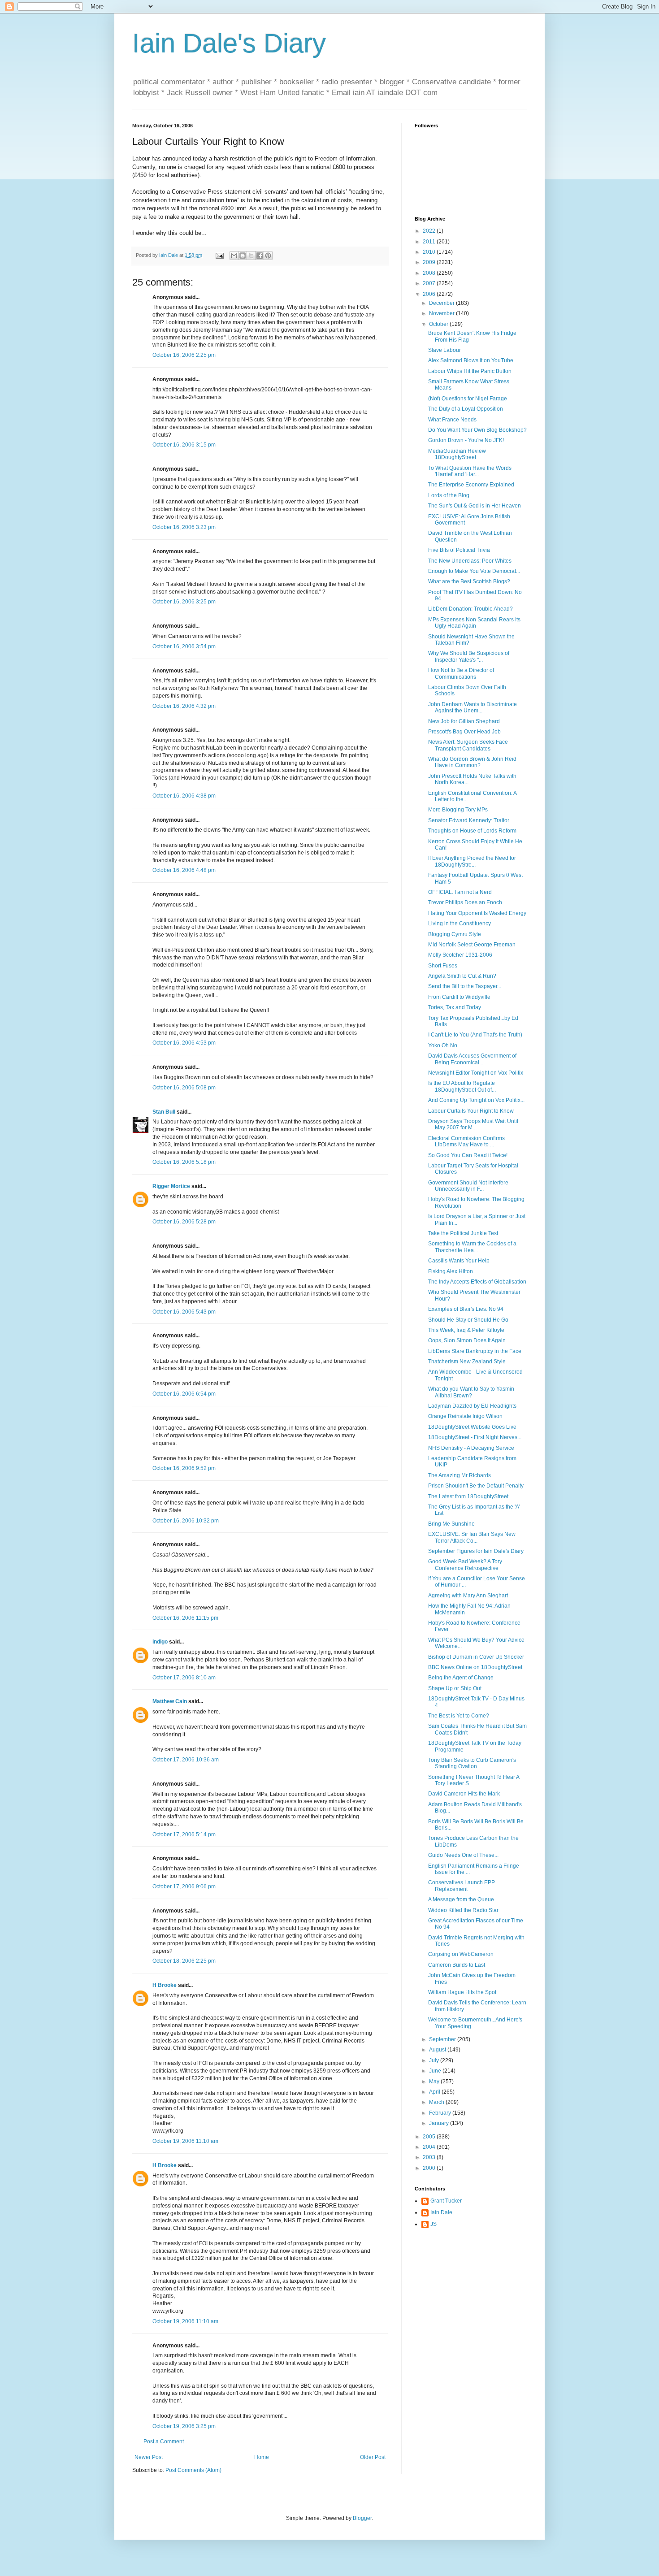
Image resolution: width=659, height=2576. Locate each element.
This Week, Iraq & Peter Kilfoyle (466, 1330)
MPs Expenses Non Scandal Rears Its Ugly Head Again (474, 623)
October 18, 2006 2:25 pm (184, 1961)
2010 (430, 252)
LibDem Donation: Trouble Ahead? (470, 609)
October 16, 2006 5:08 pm (184, 1088)
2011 (430, 242)
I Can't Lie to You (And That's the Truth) (475, 1035)
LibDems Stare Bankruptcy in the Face (475, 1351)
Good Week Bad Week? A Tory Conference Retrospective (465, 1565)
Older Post (373, 2457)
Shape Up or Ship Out (455, 1688)
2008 (430, 273)
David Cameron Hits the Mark (464, 1794)
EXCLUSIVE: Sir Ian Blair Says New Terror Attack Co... (472, 1537)
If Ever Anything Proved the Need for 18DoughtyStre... (472, 861)
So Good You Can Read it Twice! (468, 1155)
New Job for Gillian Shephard (464, 721)
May (435, 2082)
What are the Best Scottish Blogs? (469, 581)
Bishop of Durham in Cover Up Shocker (476, 1657)
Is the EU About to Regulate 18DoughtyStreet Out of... (462, 1086)
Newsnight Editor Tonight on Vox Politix (476, 1073)
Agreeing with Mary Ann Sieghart (468, 1596)
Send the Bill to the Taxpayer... (465, 986)
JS (434, 2224)
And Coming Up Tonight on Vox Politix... (476, 1100)
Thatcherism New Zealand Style (467, 1362)
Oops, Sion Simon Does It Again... (469, 1340)
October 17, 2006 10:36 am (186, 1760)
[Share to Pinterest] (268, 256)
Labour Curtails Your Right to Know (471, 1111)
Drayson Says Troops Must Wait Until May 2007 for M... (473, 1124)
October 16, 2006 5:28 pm (184, 1222)
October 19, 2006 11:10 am (185, 2141)
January (440, 2123)
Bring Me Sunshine (451, 1524)
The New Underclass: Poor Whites (470, 561)
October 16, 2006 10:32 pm (186, 1521)
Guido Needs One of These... (463, 1855)
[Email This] (234, 256)
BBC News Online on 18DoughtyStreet (475, 1667)
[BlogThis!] (243, 256)
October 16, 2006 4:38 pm (184, 796)
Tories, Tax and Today (455, 1007)
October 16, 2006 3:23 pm (184, 527)
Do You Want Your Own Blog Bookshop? (477, 430)
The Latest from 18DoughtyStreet (468, 1496)
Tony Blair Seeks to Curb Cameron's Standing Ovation (472, 1763)
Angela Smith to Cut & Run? (462, 976)
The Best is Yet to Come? (459, 1716)
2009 (430, 262)
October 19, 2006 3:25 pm (184, 2426)
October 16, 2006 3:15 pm (184, 445)
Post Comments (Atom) (193, 2470)
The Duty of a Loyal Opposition (466, 409)
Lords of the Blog (449, 495)
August (438, 2050)
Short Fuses (443, 966)
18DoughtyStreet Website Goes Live (472, 1427)
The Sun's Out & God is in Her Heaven (475, 506)
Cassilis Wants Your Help (459, 1261)
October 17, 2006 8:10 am (184, 1678)
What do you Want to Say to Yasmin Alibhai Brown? (471, 1392)
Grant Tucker (446, 2201)
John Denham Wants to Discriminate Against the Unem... (473, 707)
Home (262, 2457)
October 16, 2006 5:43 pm (184, 1312)
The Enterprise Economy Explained (471, 485)
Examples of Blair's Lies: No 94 (466, 1309)
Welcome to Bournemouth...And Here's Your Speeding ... (475, 2023)
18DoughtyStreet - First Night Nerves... (475, 1437)
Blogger (362, 2518)
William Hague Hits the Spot (462, 1992)
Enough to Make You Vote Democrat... (474, 571)
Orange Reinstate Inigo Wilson (465, 1416)
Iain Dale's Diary (229, 43)
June (436, 2071)
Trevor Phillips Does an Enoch (465, 902)
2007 (430, 283)
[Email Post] (219, 255)
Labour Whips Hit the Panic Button (470, 371)
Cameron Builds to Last (457, 1965)
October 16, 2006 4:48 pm (184, 870)
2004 (430, 2147)
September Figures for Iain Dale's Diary (476, 1551)
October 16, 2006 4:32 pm (184, 706)
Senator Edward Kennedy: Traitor (469, 820)
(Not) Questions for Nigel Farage (468, 399)
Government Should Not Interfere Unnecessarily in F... (468, 1186)
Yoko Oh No (443, 1045)
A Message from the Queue (461, 1899)
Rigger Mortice (171, 1186)
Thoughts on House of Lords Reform (472, 831)
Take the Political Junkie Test (463, 1233)
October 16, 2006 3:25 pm (184, 602)
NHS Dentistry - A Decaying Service (471, 1448)
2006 (430, 294)
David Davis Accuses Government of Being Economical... (472, 1059)
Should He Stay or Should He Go (468, 1320)
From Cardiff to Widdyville (459, 997)
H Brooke (165, 1985)
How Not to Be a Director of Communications (461, 673)
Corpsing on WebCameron (461, 1954)
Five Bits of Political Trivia (459, 550)
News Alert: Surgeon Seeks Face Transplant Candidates (468, 745)
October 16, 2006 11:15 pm (185, 1618)
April (435, 2092)
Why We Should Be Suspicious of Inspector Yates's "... (469, 656)
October (439, 324)
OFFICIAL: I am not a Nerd (460, 892)
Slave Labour (444, 350)
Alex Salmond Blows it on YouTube (471, 360)
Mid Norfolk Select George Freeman (472, 945)
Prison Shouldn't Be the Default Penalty (476, 1486)
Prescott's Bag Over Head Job (464, 732)
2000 (430, 2168)
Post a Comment (164, 2442)
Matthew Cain (170, 1701)
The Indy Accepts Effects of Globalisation (477, 1282)
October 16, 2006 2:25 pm (184, 355)
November (442, 313)
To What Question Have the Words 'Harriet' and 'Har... (470, 471)
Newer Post (149, 2457)
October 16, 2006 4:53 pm (184, 1043)
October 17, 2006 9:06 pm (184, 1886)
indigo (160, 1642)
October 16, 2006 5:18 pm (184, 1162)
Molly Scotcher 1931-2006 (460, 955)
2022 (430, 231)
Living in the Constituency (460, 924)
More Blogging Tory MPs (458, 810)
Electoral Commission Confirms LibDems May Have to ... (466, 1141)
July (435, 2060)
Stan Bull (164, 1112)
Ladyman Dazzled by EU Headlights (472, 1406)
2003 (430, 2157)
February (441, 2113)
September (443, 2039)
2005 (430, 2137)
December (442, 303)
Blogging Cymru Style (455, 934)
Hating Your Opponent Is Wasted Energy (477, 913)
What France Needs (452, 420)
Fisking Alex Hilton (451, 1271)
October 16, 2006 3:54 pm (184, 646)
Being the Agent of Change (461, 1678)
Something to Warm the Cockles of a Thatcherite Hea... (472, 1247)
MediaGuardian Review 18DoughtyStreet (457, 454)
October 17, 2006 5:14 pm (184, 1834)
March (437, 2102)
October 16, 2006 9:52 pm (184, 1468)
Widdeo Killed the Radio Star (463, 1910)
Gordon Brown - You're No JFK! (466, 440)
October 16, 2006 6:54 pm (184, 1394)
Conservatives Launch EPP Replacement (462, 1886)
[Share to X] (251, 256)
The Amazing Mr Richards (460, 1475)
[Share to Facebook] (260, 256)
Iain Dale (441, 2212)
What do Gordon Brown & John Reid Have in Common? (472, 762)
